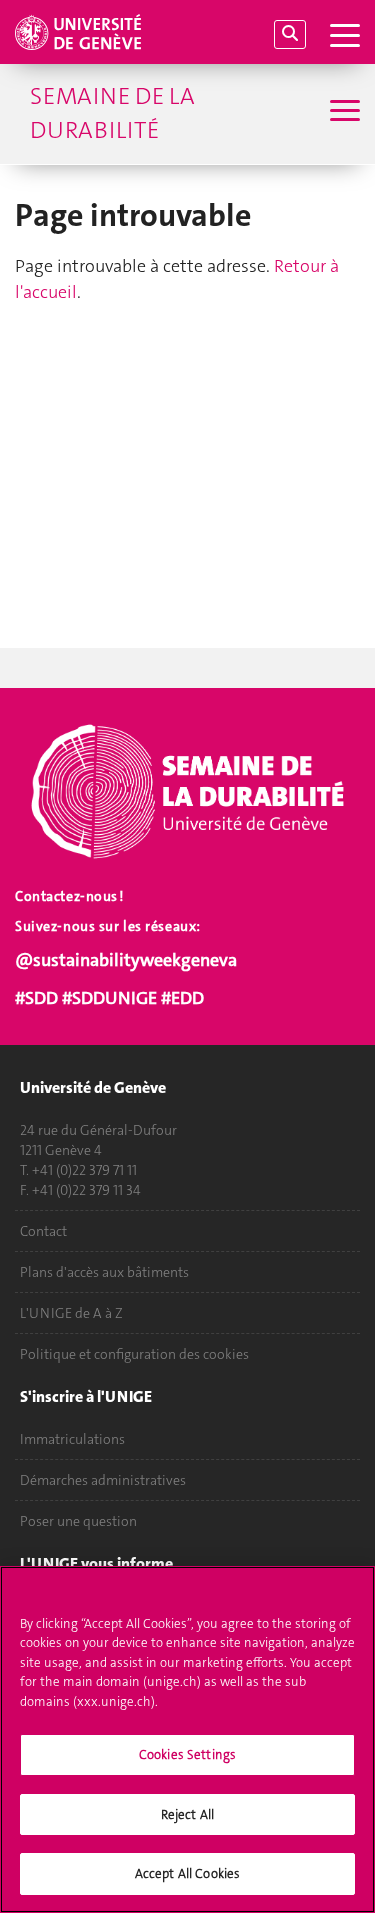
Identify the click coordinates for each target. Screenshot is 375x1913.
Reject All (187, 1814)
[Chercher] (290, 34)
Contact (43, 1231)
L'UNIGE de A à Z (71, 1313)
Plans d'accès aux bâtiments (104, 1272)
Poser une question (78, 1521)
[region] (187, 1739)
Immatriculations (72, 1439)
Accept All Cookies (187, 1873)
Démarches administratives (103, 1480)
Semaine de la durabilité (112, 113)
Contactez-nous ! (69, 896)
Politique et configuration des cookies (134, 1354)
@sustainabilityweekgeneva (126, 960)
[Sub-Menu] (342, 113)
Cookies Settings (187, 1754)
